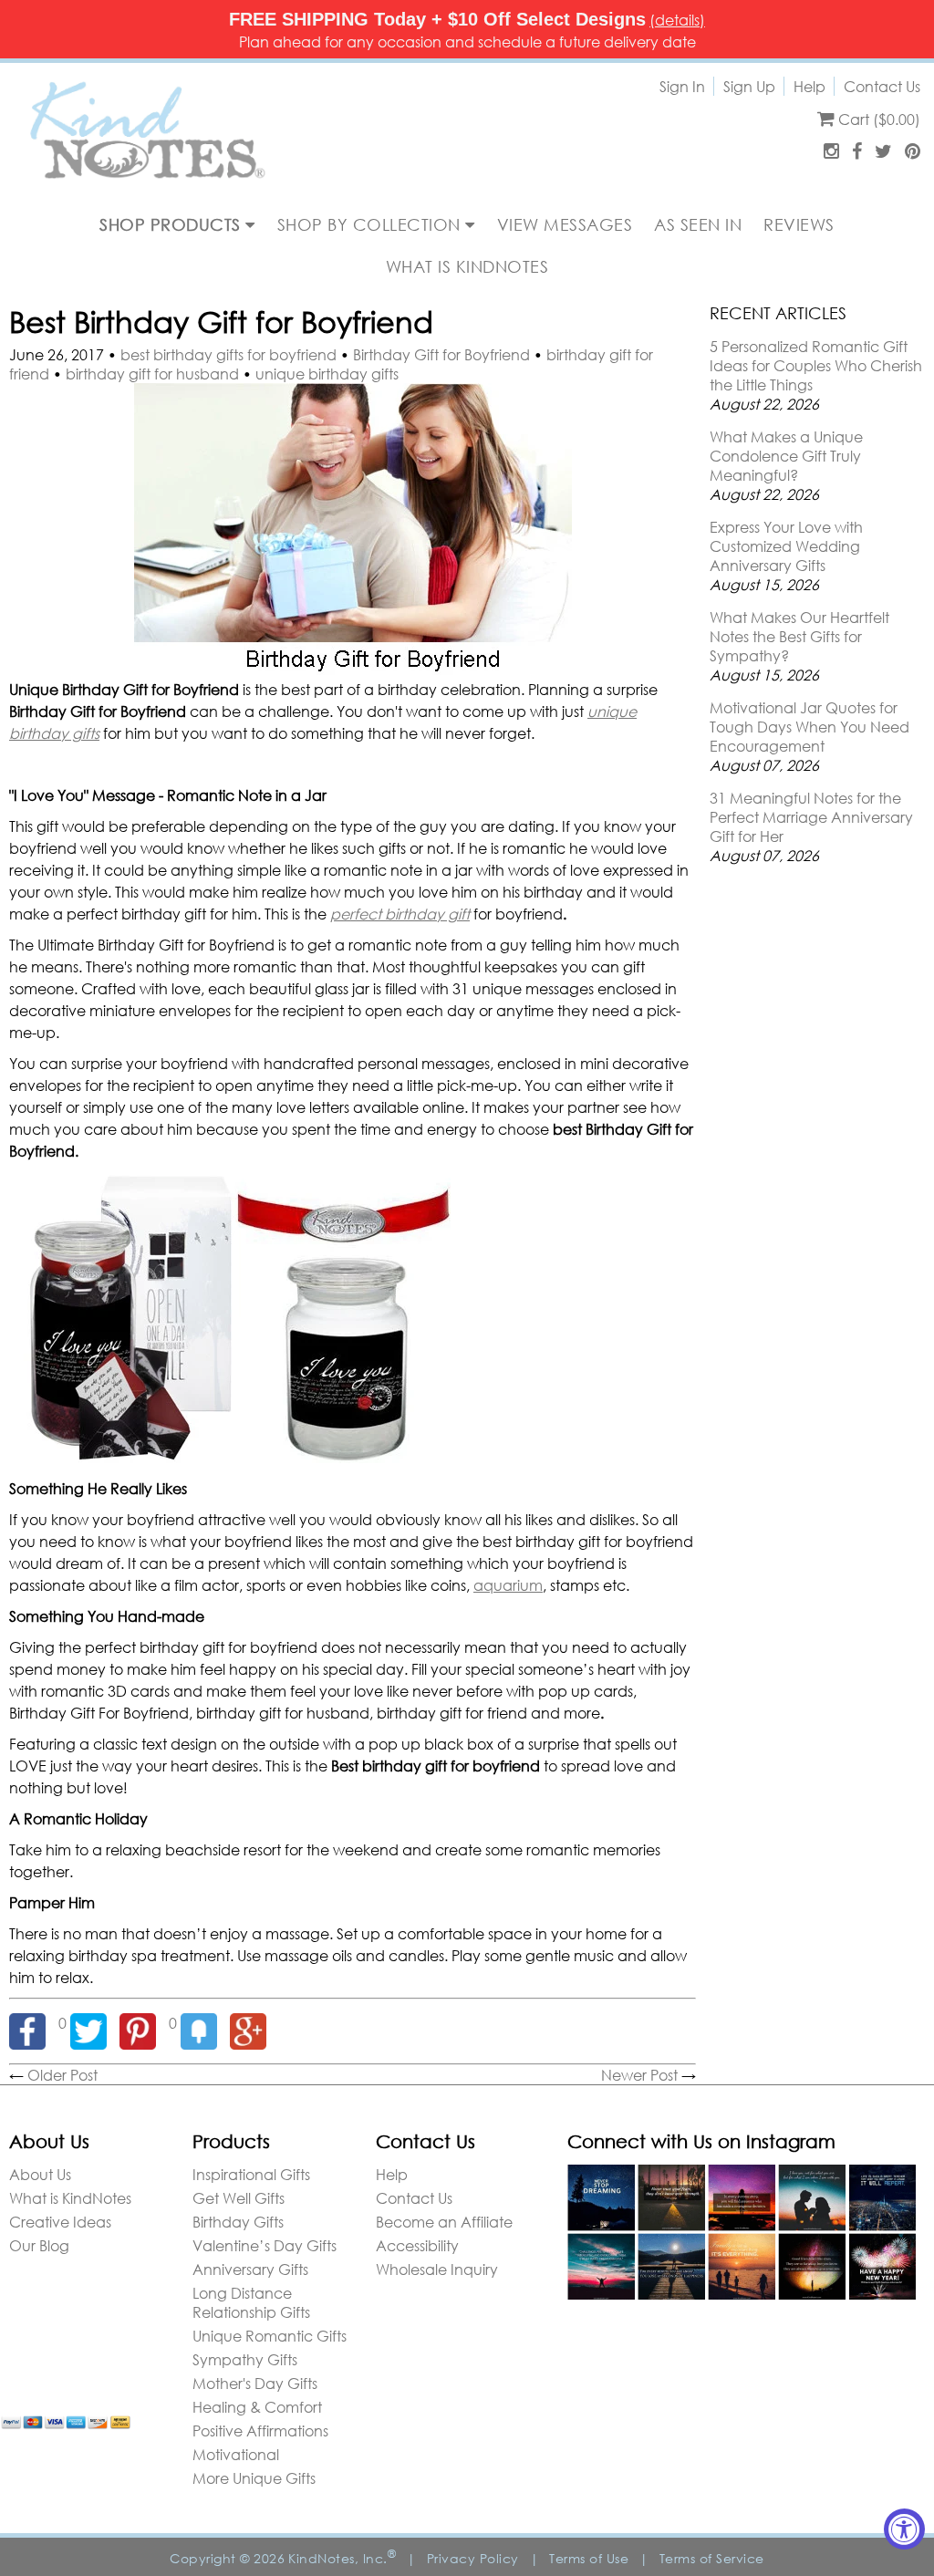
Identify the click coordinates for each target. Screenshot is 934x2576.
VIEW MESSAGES (565, 224)
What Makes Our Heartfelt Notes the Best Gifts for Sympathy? (799, 636)
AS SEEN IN (698, 224)
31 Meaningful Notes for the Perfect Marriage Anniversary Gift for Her (811, 817)
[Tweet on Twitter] (95, 2023)
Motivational (236, 2454)
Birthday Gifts (238, 2222)
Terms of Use (589, 2558)
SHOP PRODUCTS (172, 224)
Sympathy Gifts (245, 2359)
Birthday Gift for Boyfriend (441, 354)
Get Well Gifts (239, 2198)
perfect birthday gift (400, 914)
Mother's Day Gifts (255, 2383)
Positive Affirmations (260, 2431)
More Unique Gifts (254, 2478)
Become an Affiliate (444, 2222)
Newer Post (639, 2075)
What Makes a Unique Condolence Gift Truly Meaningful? (786, 456)
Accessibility (417, 2245)
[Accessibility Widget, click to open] (904, 2529)
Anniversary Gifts (250, 2269)
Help (809, 86)
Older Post (62, 2075)
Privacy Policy (473, 2558)
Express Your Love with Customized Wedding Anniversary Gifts (786, 546)
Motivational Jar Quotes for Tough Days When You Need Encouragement (809, 727)
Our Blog (39, 2245)
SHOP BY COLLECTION (372, 224)
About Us (40, 2174)
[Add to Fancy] (205, 2023)
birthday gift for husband (152, 374)
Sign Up (749, 86)
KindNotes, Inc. (342, 2558)
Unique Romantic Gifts (270, 2336)
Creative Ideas (60, 2222)
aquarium (508, 1585)
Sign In (682, 86)
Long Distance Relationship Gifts (251, 2302)
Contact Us (882, 86)
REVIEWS (799, 224)
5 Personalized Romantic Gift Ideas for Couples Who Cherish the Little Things (816, 365)
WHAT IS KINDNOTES (467, 266)
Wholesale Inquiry (437, 2269)
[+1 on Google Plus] (253, 2023)
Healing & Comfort (257, 2407)
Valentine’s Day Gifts (265, 2245)
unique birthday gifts (327, 374)
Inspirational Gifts (251, 2174)
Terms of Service (712, 2558)
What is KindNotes (70, 2198)
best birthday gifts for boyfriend (228, 354)
